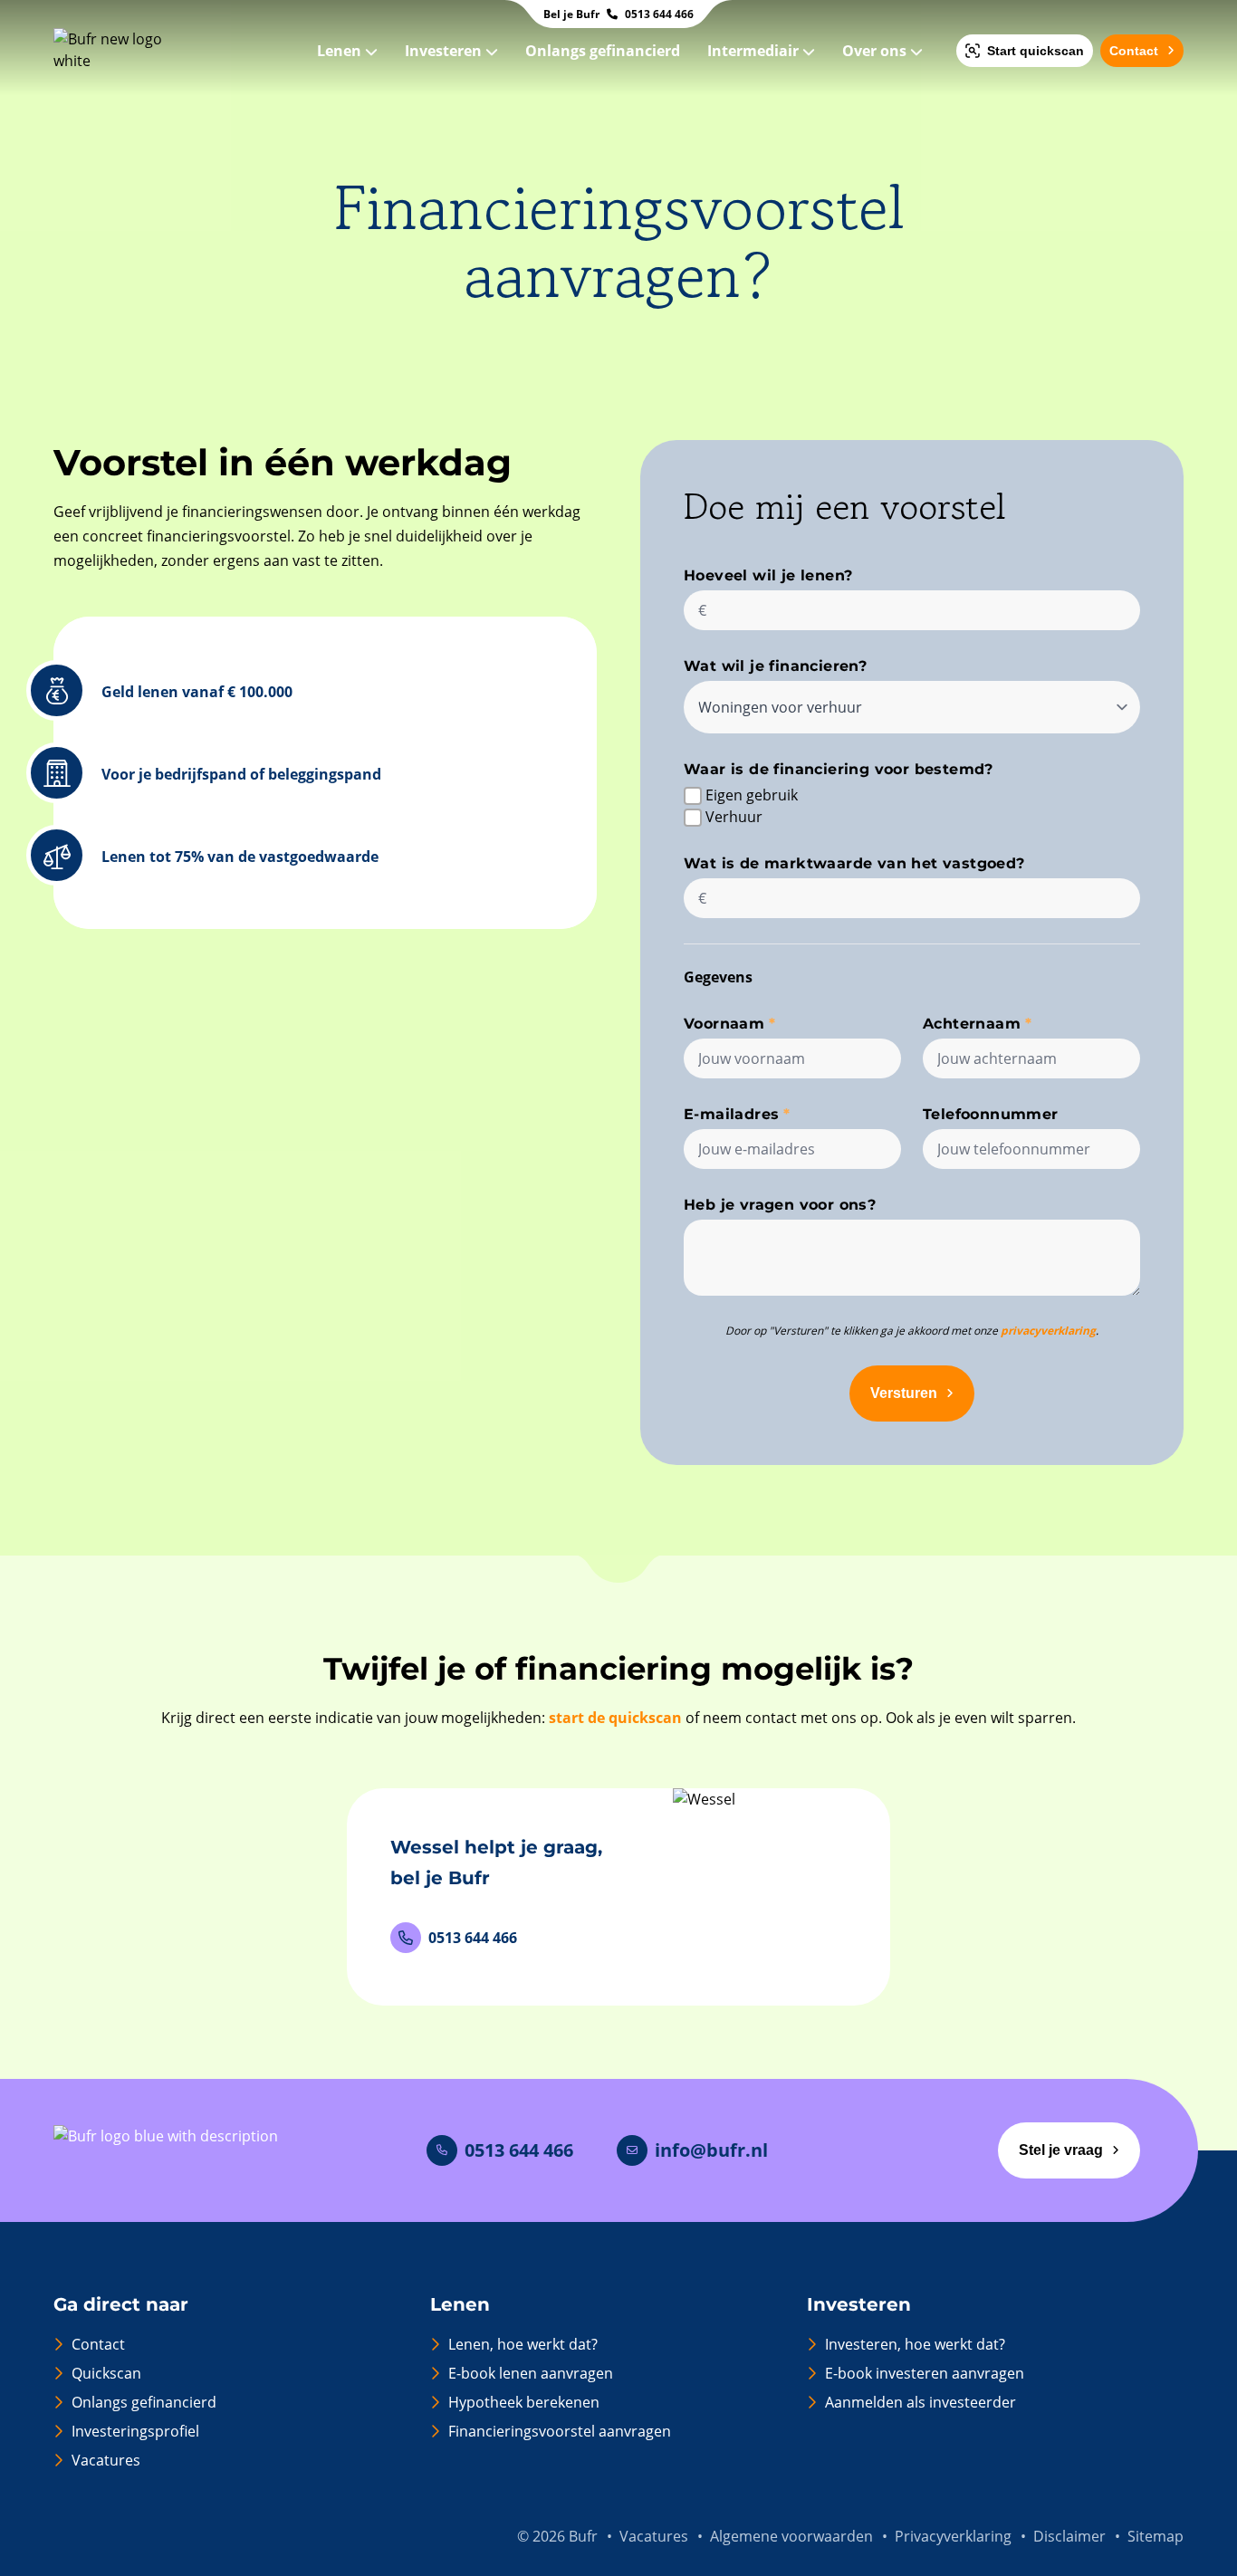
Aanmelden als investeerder (921, 2402)
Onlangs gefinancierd (604, 51)
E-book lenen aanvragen (531, 2373)
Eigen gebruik (752, 795)
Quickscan (106, 2373)
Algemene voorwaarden (791, 2536)
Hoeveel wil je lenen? (768, 575)
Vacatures (106, 2460)
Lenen (341, 51)
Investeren (445, 51)
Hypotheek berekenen (524, 2402)
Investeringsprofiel (135, 2431)
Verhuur (734, 817)
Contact (1134, 51)
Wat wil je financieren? (775, 666)
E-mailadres (731, 1114)
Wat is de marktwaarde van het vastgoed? (854, 863)
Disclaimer (1069, 2536)
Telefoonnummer (991, 1114)
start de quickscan (615, 1718)
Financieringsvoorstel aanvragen (560, 2431)
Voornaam (724, 1024)
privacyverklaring (1048, 1331)
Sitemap (1155, 2536)
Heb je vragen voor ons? (780, 1205)
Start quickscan (1036, 51)
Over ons (876, 51)
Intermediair (755, 51)
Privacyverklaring (953, 2536)
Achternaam (972, 1024)
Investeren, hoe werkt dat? (915, 2344)
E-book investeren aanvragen (925, 2373)
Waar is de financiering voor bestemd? (839, 769)
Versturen (904, 1393)
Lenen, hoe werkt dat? (523, 2344)
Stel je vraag (1061, 2150)
